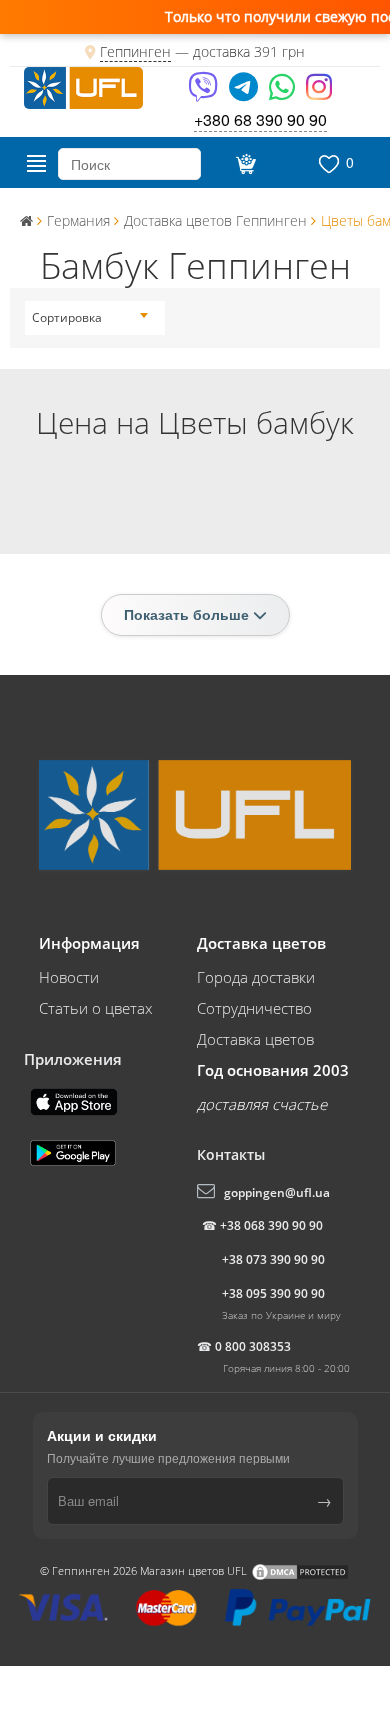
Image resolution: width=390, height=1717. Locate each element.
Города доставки (256, 977)
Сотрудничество (254, 1008)
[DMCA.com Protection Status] (300, 1569)
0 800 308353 (253, 1346)
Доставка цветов (255, 1039)
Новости (69, 977)
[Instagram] (319, 93)
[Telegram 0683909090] (245, 93)
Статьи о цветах (95, 1008)
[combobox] (90, 318)
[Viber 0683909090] (204, 93)
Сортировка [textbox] (67, 317)
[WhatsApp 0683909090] (283, 93)
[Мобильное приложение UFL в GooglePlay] (75, 1151)
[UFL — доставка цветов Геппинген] (83, 86)
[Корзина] (243, 164)
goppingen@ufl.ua (277, 1192)
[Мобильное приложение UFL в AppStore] (76, 1100)
